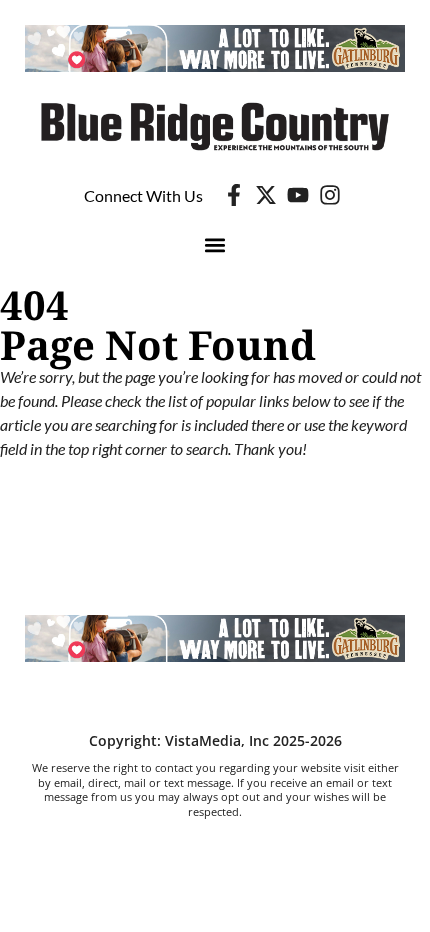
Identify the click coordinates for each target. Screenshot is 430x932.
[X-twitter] (266, 195)
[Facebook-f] (234, 195)
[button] (215, 244)
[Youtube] (298, 195)
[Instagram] (330, 195)
